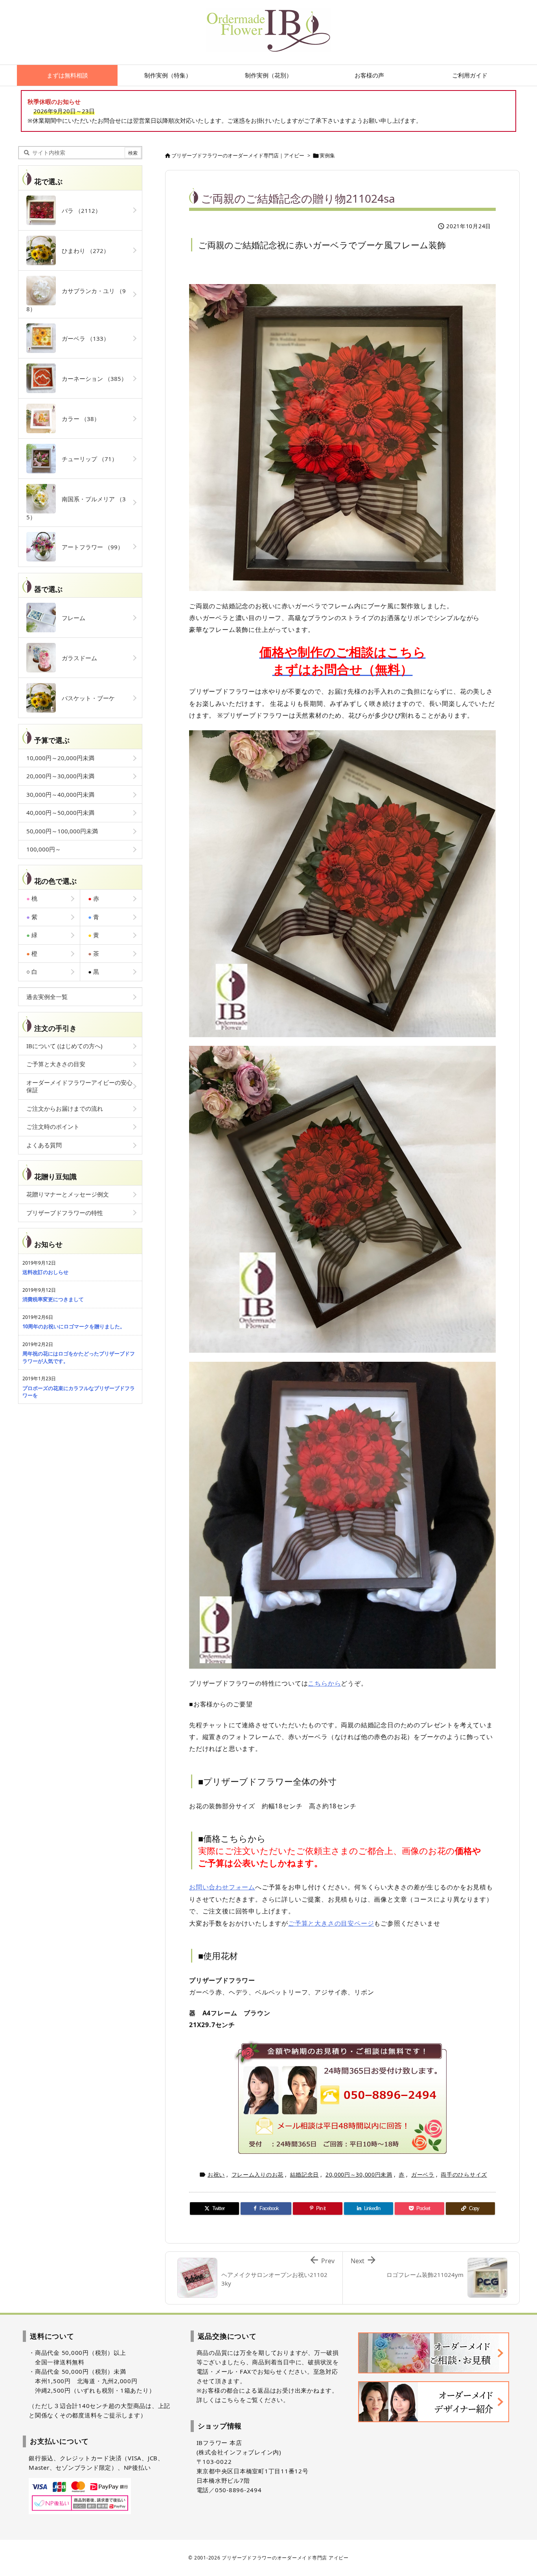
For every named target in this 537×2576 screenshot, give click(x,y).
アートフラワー (90, 547)
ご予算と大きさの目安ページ (331, 1923)
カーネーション (91, 379)
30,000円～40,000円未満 (60, 794)
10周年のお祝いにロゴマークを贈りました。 (74, 1326)
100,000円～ (44, 849)
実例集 (327, 155)
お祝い (216, 2174)
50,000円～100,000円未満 (62, 831)
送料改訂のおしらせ (45, 1272)
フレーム (71, 618)
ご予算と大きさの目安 (56, 1064)
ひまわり (83, 251)
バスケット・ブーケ (85, 698)
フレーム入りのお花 (257, 2174)
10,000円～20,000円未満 (60, 758)
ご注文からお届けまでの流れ (65, 1108)
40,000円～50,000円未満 (60, 813)
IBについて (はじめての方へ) (64, 1046)
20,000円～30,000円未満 (359, 2174)
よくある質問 (44, 1145)
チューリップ (87, 459)
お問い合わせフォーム (222, 1887)
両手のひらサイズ (464, 2174)
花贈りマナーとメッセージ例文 (68, 1194)
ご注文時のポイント (53, 1126)
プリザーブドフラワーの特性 (65, 1213)
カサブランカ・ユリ (76, 300)
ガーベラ (423, 2174)
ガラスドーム (76, 658)
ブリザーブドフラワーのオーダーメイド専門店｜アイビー (238, 155)
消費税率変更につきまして (53, 1299)
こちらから (324, 1683)
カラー (78, 419)
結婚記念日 (305, 2174)
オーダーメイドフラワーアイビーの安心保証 (79, 1086)
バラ (78, 211)
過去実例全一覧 (47, 997)
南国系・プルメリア (76, 508)
